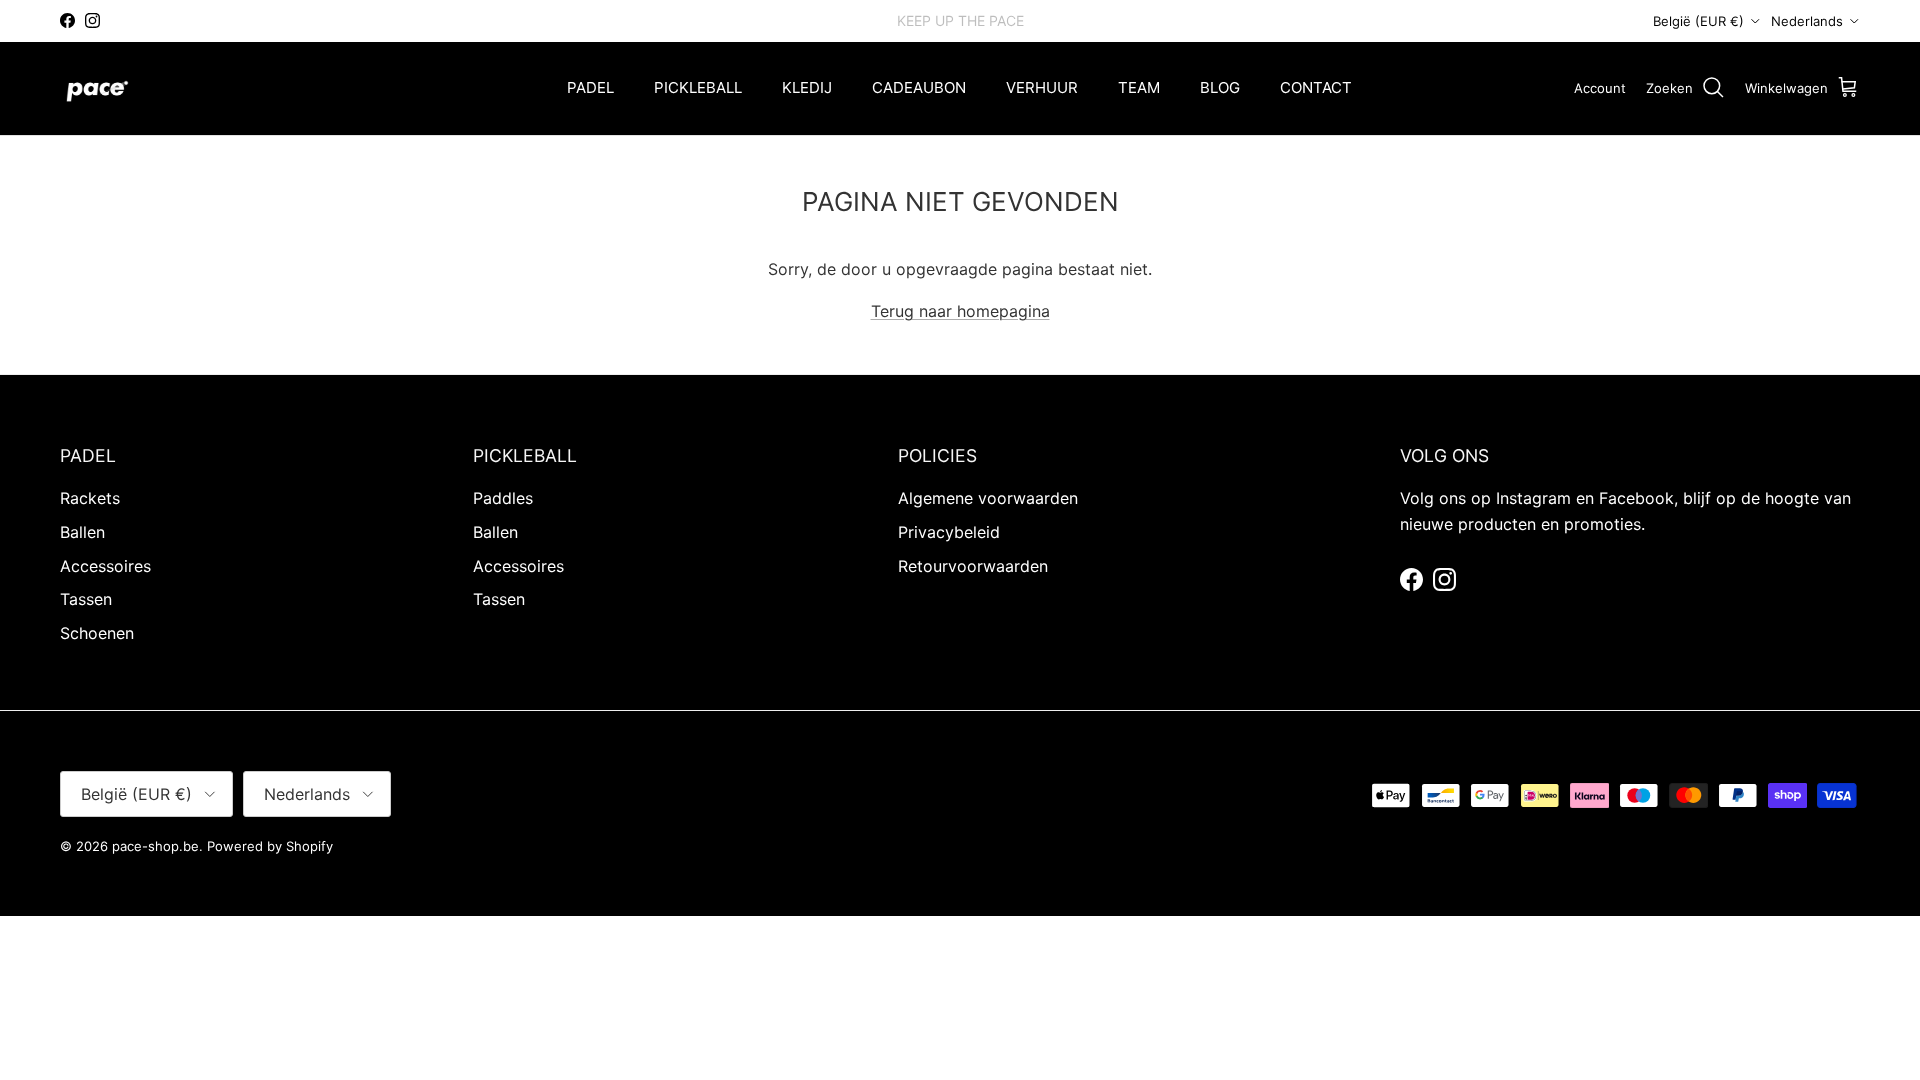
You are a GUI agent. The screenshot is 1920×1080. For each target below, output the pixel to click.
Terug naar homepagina (960, 311)
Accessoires (105, 566)
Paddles (503, 498)
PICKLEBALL (698, 87)
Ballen (82, 532)
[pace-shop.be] (97, 88)
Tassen (86, 599)
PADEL (590, 87)
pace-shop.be (155, 846)
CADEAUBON (919, 87)
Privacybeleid (949, 532)
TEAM (1139, 87)
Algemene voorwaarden (988, 498)
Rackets (90, 498)
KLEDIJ (807, 87)
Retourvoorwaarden (973, 566)
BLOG (1220, 87)
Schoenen (97, 633)
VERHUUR (1042, 87)
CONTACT (1316, 87)
